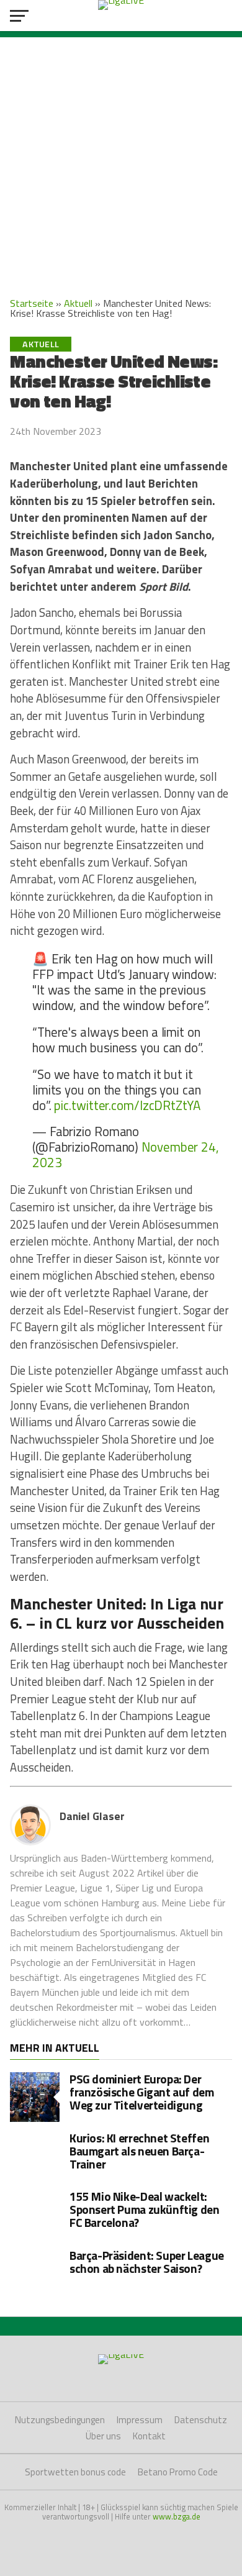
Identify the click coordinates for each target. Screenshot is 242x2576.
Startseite (32, 303)
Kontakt (149, 2436)
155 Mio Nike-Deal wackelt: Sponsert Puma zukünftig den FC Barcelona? (145, 2209)
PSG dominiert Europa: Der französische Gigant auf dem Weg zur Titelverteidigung (142, 2092)
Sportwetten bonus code (75, 2472)
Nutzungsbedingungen (60, 2420)
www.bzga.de (177, 2516)
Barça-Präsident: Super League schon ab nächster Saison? (147, 2262)
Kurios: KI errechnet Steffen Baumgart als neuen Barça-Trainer (139, 2151)
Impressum (140, 2420)
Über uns (103, 2436)
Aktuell (78, 303)
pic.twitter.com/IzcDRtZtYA (127, 1105)
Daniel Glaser (92, 1816)
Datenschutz (201, 2420)
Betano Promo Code (178, 2472)
